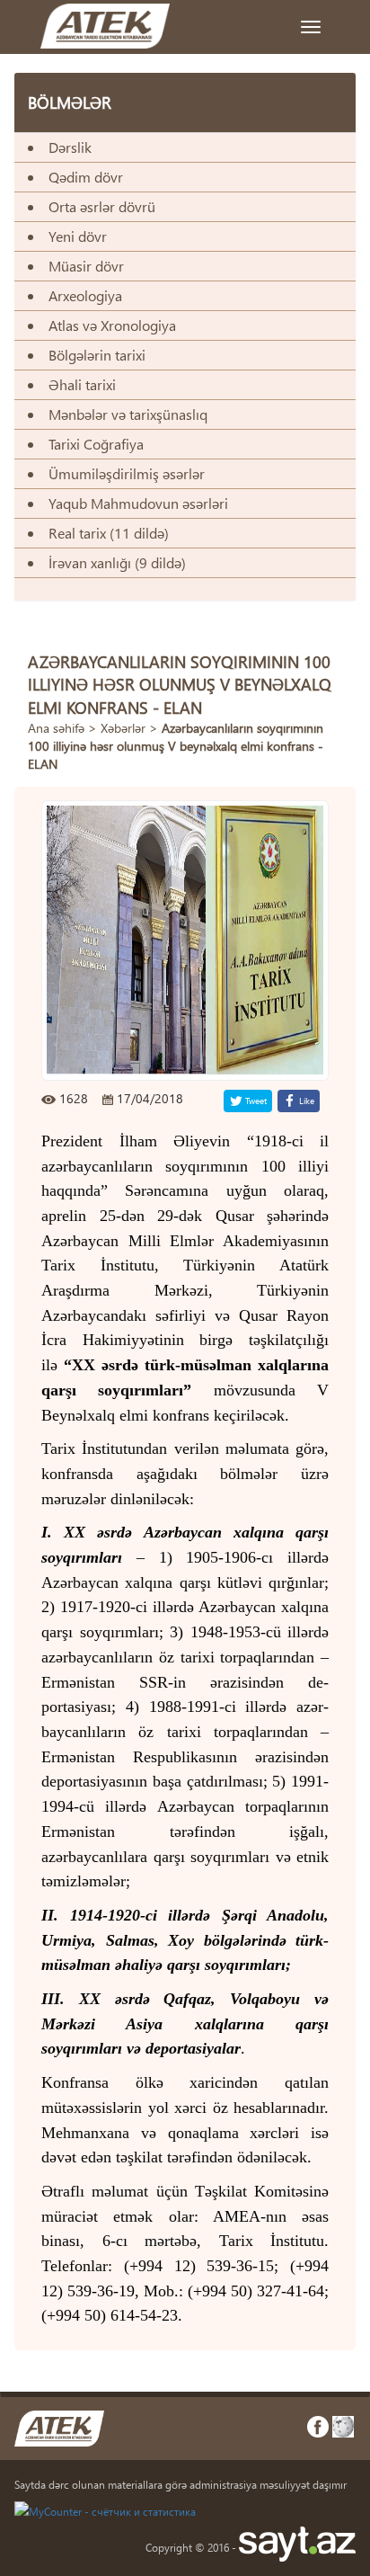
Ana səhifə (56, 728)
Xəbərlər (123, 728)
